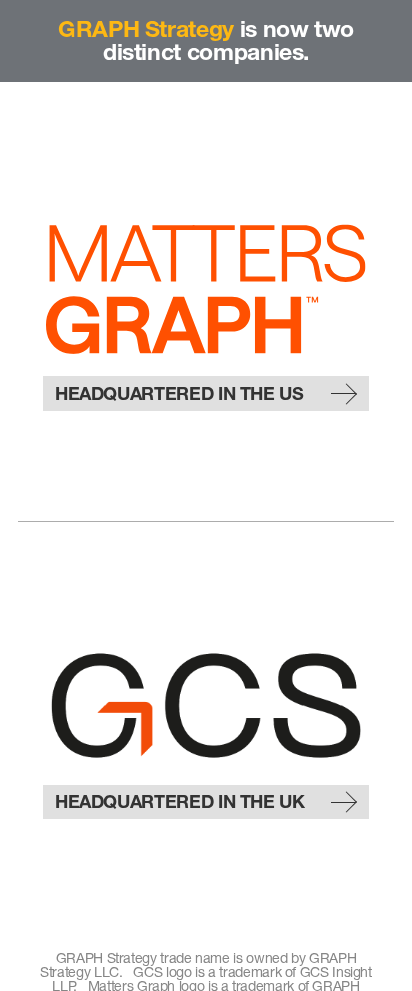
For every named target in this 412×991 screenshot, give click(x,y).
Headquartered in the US (179, 393)
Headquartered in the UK (180, 801)
